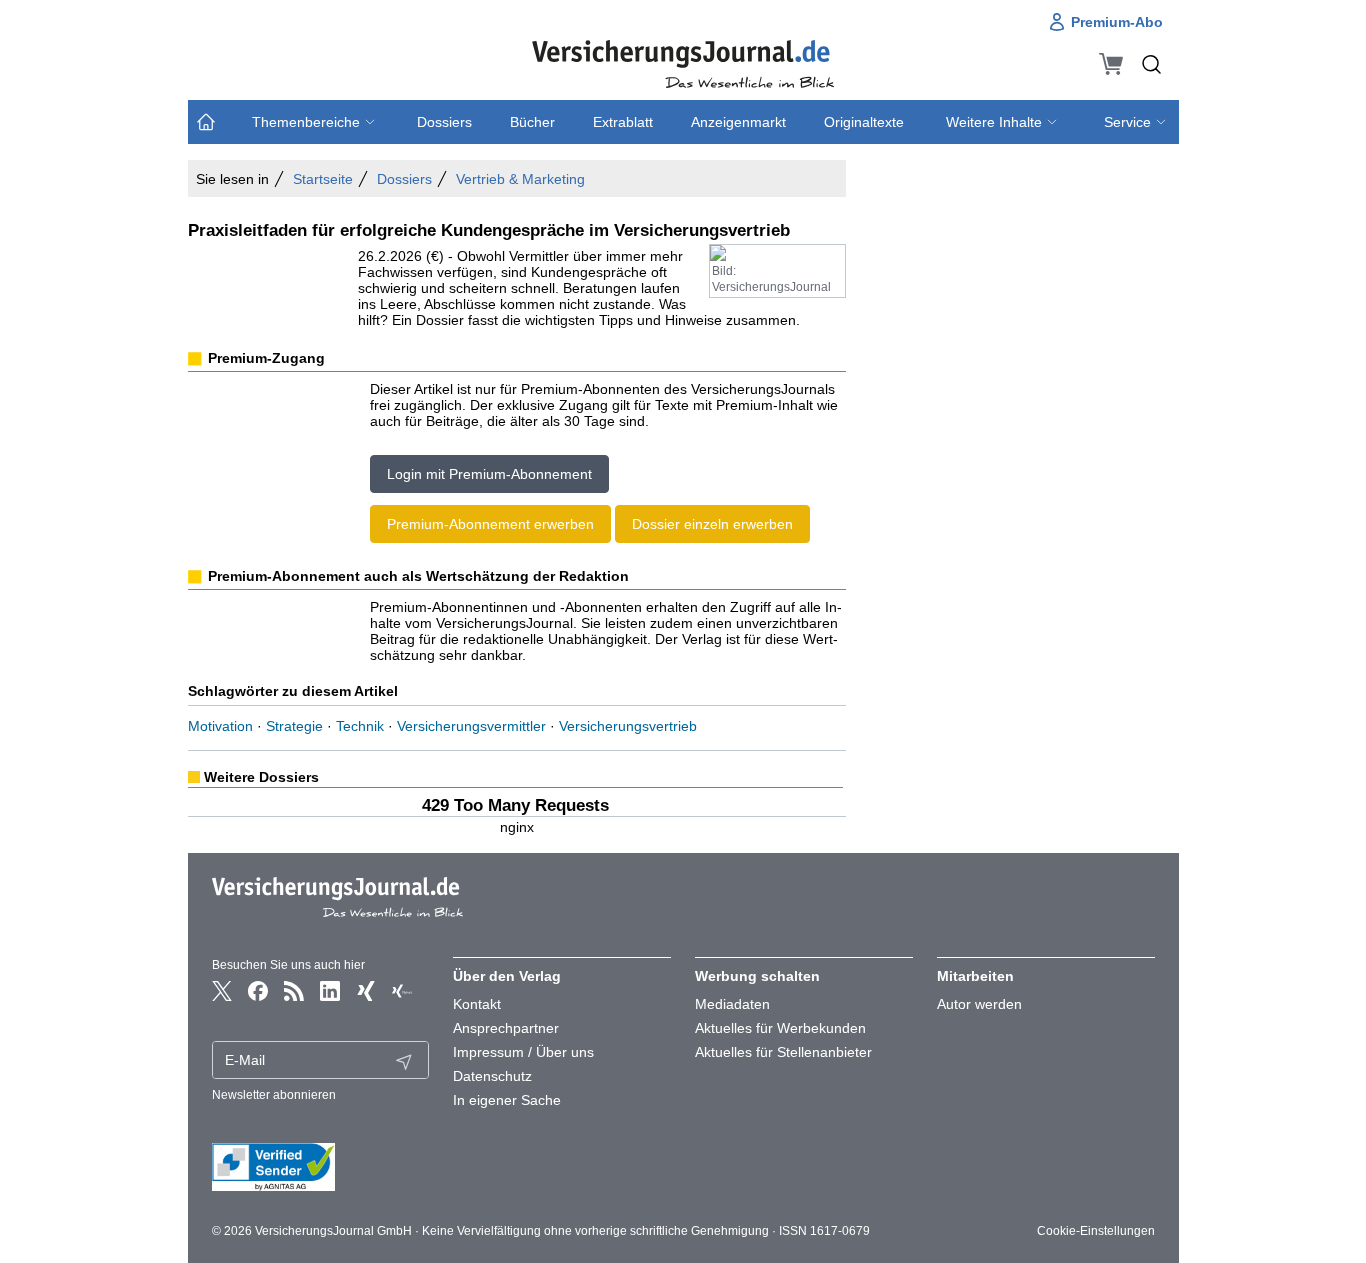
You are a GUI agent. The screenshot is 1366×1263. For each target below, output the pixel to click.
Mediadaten (732, 1004)
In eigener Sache (507, 1100)
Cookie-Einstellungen (1096, 1231)
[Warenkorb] (1111, 64)
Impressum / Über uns (523, 1052)
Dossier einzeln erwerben (712, 524)
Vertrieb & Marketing (520, 179)
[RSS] (294, 991)
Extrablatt (623, 122)
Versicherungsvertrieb (628, 726)
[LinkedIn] (330, 991)
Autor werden (979, 1004)
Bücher (532, 122)
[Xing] (366, 991)
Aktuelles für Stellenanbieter (783, 1052)
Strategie (294, 726)
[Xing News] (402, 991)
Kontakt (477, 1004)
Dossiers (444, 122)
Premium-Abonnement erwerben (490, 524)
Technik (360, 726)
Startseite (323, 179)
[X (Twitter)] (222, 991)
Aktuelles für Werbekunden (780, 1028)
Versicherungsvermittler (471, 726)
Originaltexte (864, 122)
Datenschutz (492, 1076)
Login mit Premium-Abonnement (489, 474)
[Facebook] (258, 991)
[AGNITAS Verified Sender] (321, 1167)
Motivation (220, 726)
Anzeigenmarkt (738, 122)
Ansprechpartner (506, 1028)
